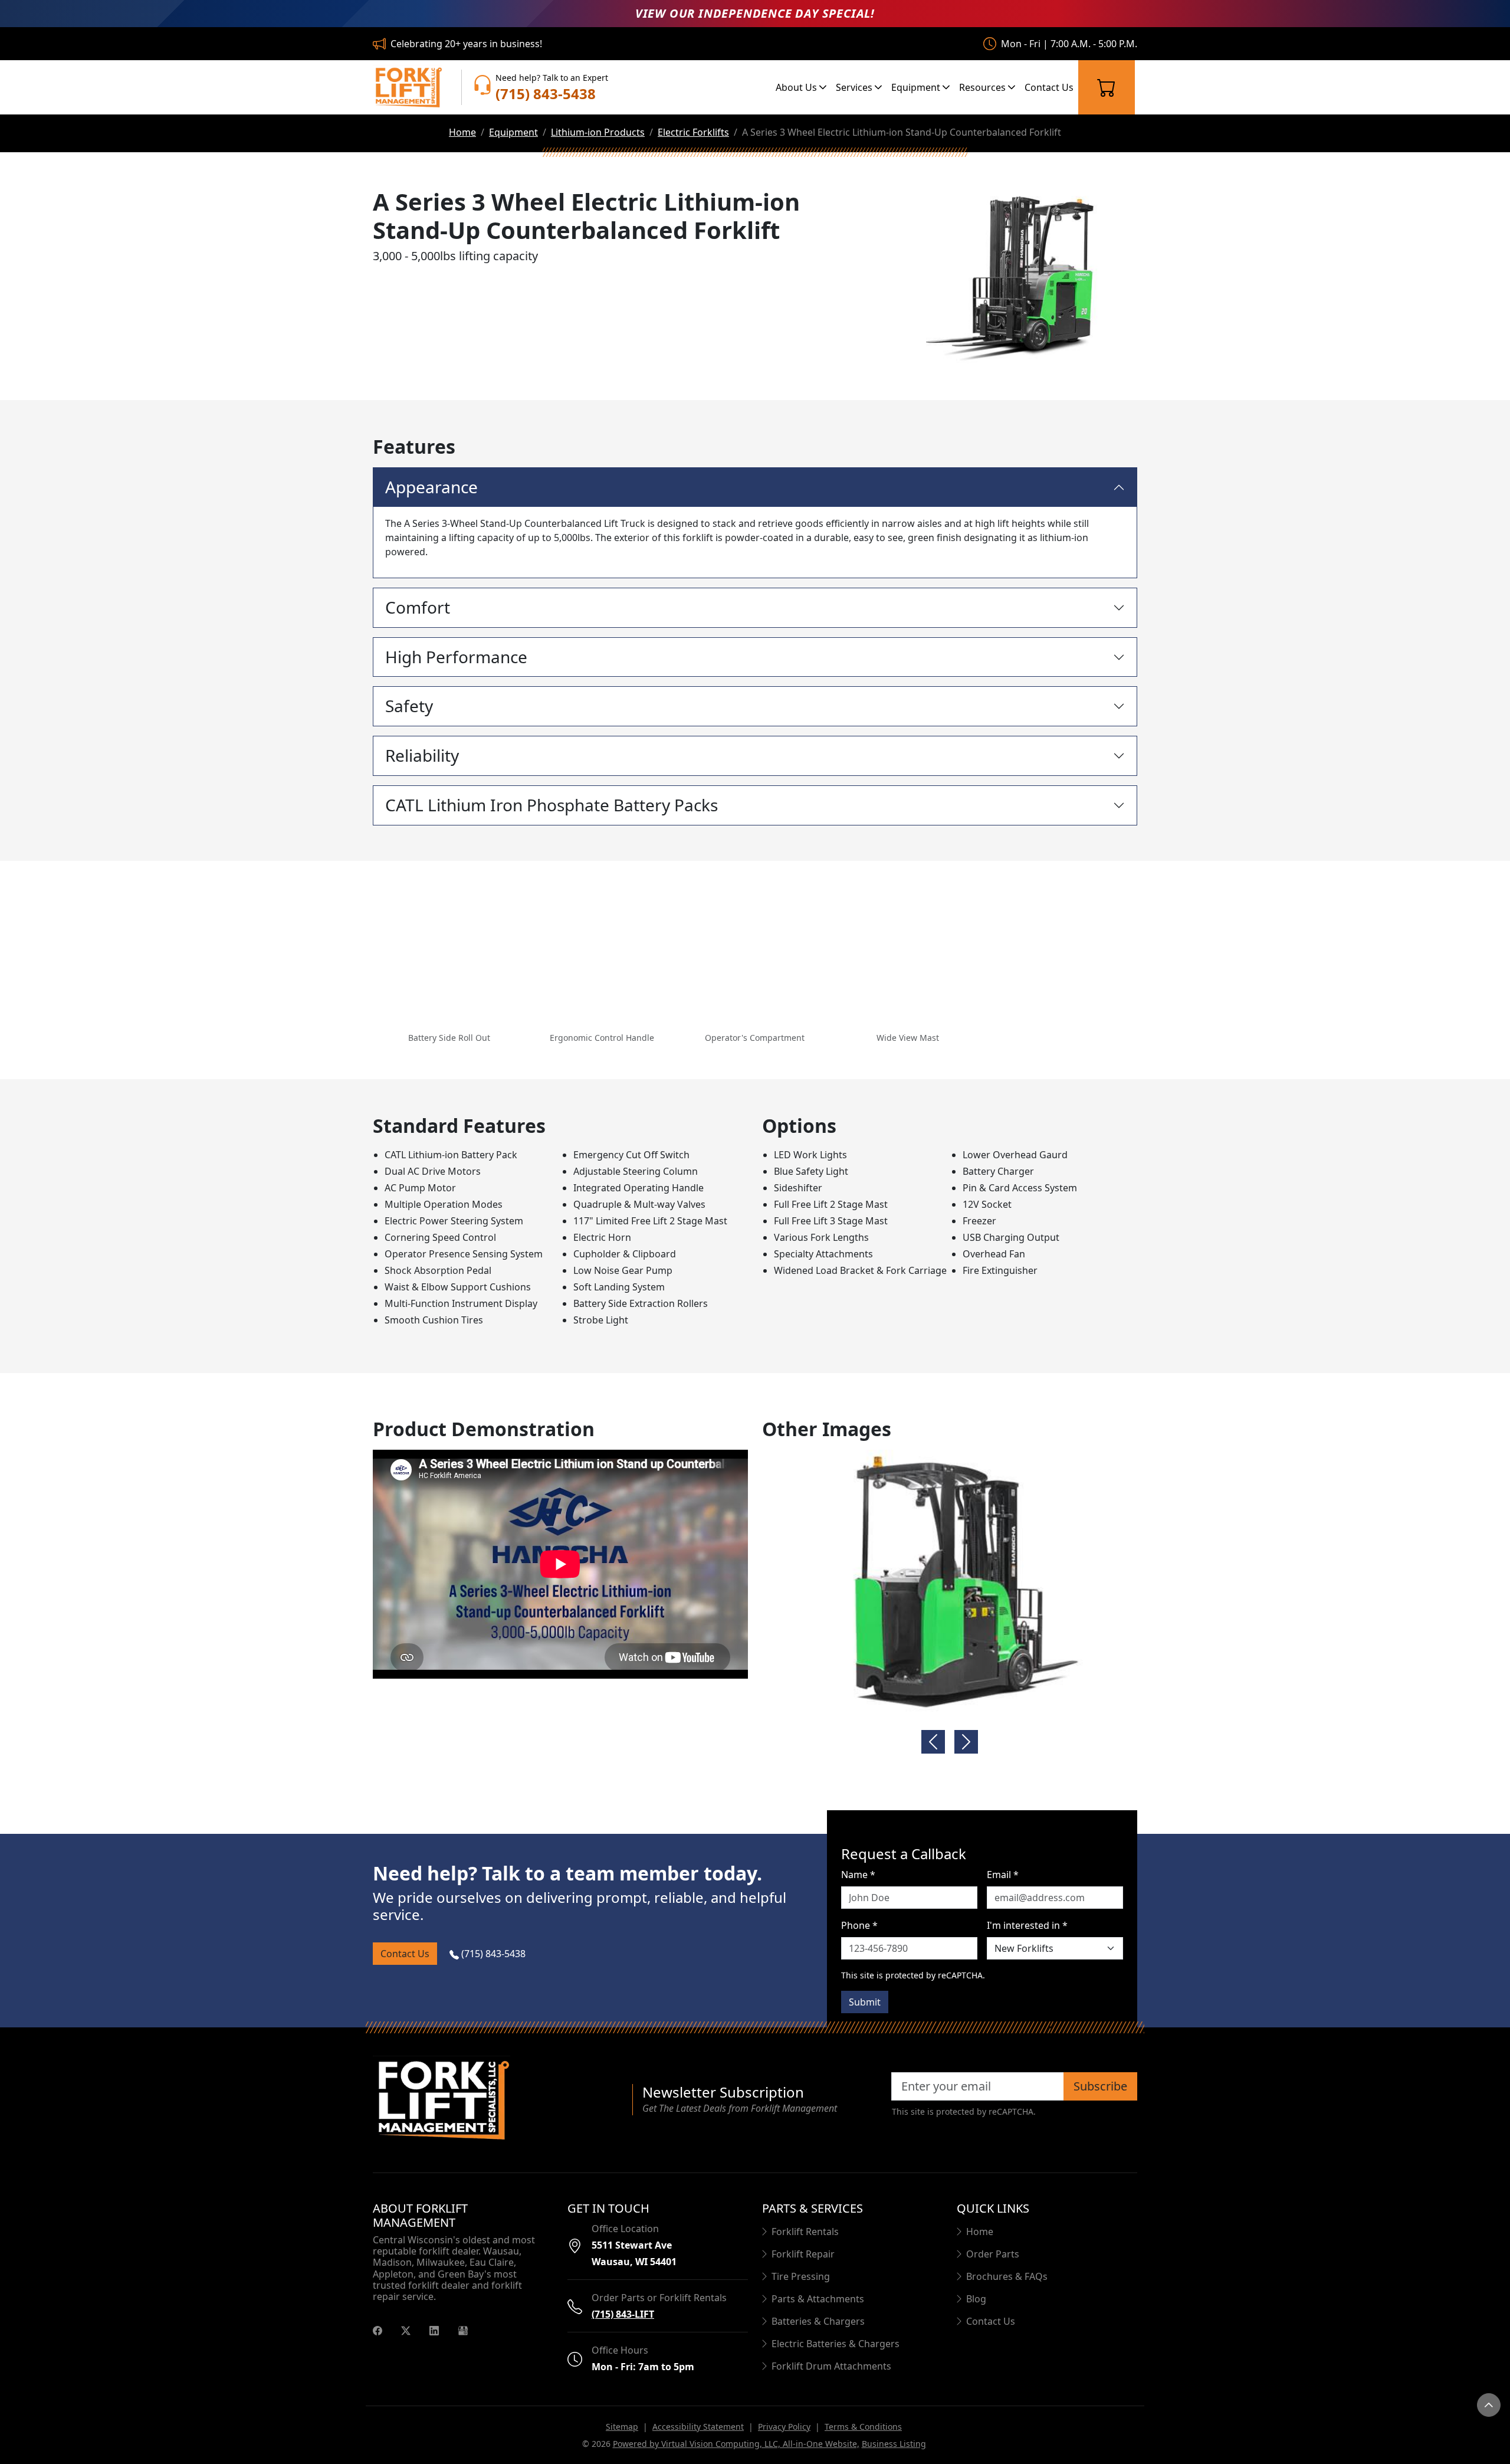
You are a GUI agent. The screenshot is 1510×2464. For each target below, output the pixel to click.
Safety (409, 706)
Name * (858, 1875)
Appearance (431, 487)
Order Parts (993, 2254)
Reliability (422, 755)
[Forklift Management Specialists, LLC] (408, 87)
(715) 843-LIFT (623, 2314)
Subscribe (1100, 2086)
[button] (449, 960)
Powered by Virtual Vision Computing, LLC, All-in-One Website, (736, 2444)
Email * (1003, 1875)
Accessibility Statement (698, 2427)
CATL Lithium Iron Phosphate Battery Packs (552, 805)
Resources (984, 87)
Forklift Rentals (805, 2232)
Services (855, 87)
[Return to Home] (495, 2100)
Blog (976, 2299)
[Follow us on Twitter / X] (406, 2329)
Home (462, 132)
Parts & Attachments (818, 2299)
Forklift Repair (803, 2254)
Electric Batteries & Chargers (836, 2344)
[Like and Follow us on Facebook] (377, 2329)
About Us (797, 87)
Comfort (418, 607)
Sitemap (622, 2427)
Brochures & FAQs (1007, 2276)
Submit (865, 2002)
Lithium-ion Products (598, 132)
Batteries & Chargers (818, 2321)
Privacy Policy (784, 2427)
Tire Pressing (801, 2276)
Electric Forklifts (693, 132)
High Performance (456, 657)
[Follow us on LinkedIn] (434, 2329)
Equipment (917, 87)
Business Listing (894, 2444)
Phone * (859, 1925)
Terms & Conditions (863, 2427)
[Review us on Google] (463, 2329)
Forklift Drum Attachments (831, 2366)
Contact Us (1049, 87)
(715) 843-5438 (492, 1954)
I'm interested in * (1027, 1925)
